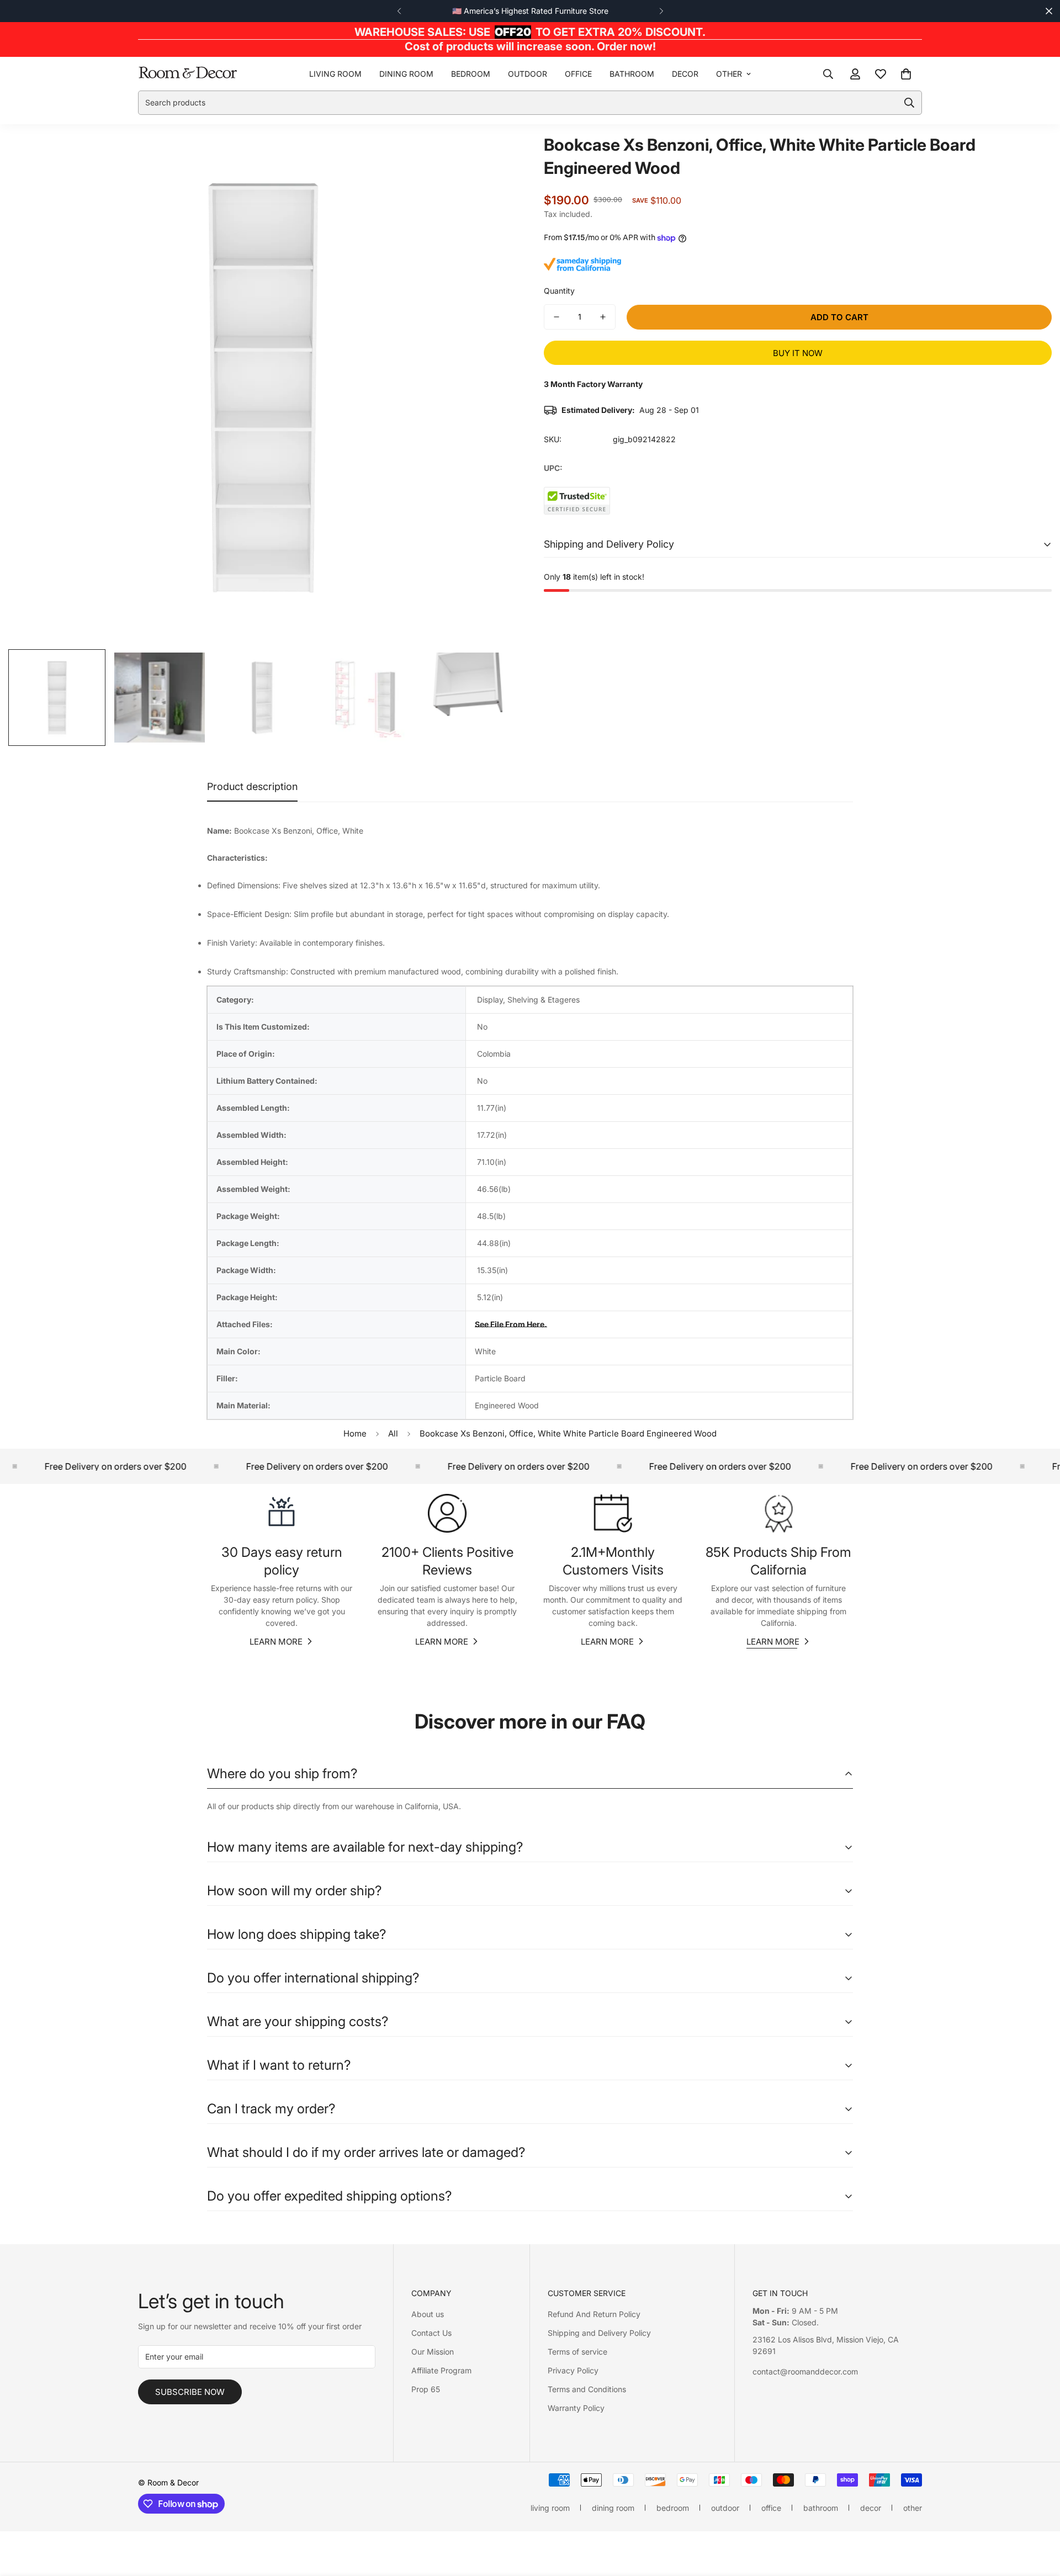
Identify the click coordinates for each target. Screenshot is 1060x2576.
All (393, 1433)
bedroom (471, 74)
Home (355, 1433)
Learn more (276, 1642)
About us (428, 2314)
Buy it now (798, 353)
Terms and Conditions (587, 2389)
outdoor (528, 74)
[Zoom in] (493, 157)
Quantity (559, 291)
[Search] (828, 73)
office (578, 74)
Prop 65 (426, 2389)
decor (685, 74)
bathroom (632, 74)
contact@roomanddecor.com (805, 2371)
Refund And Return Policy (594, 2314)
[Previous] (399, 11)
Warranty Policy (576, 2408)
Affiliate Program (441, 2370)
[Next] (661, 11)
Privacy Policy (573, 2370)
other (729, 74)
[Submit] (909, 103)
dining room (406, 74)
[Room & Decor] (188, 73)
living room (335, 74)
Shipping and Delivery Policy (599, 2333)
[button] (906, 73)
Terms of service (577, 2352)
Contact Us (431, 2333)
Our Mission (433, 2352)
